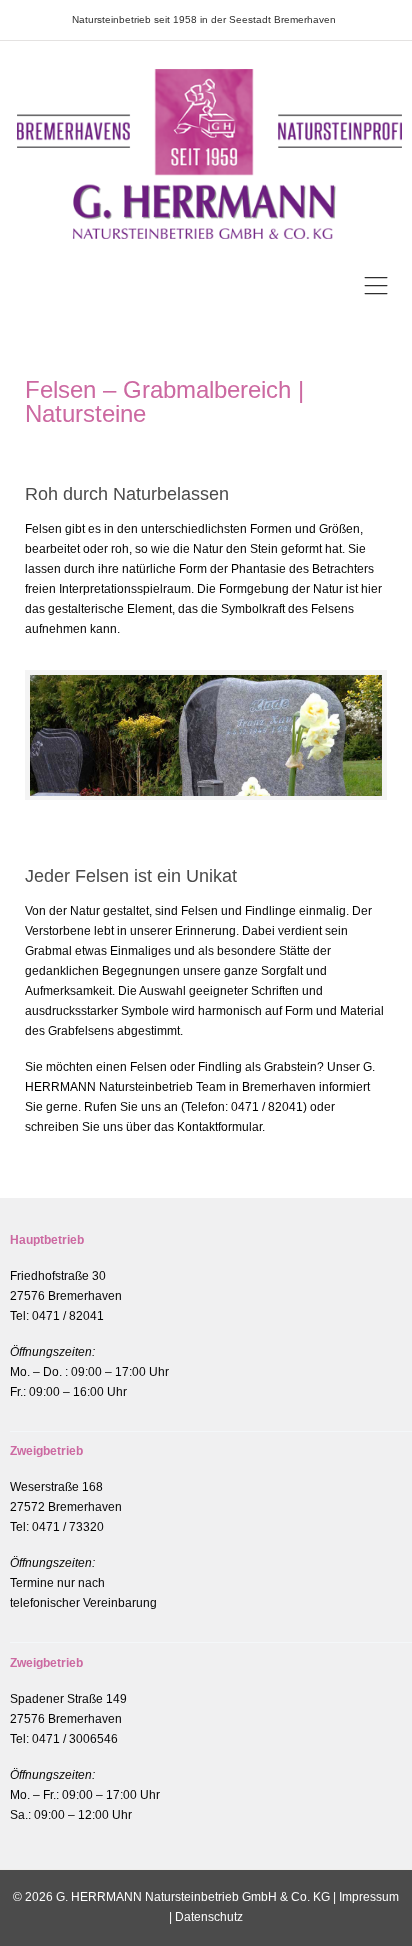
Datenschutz (209, 1917)
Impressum (369, 1897)
